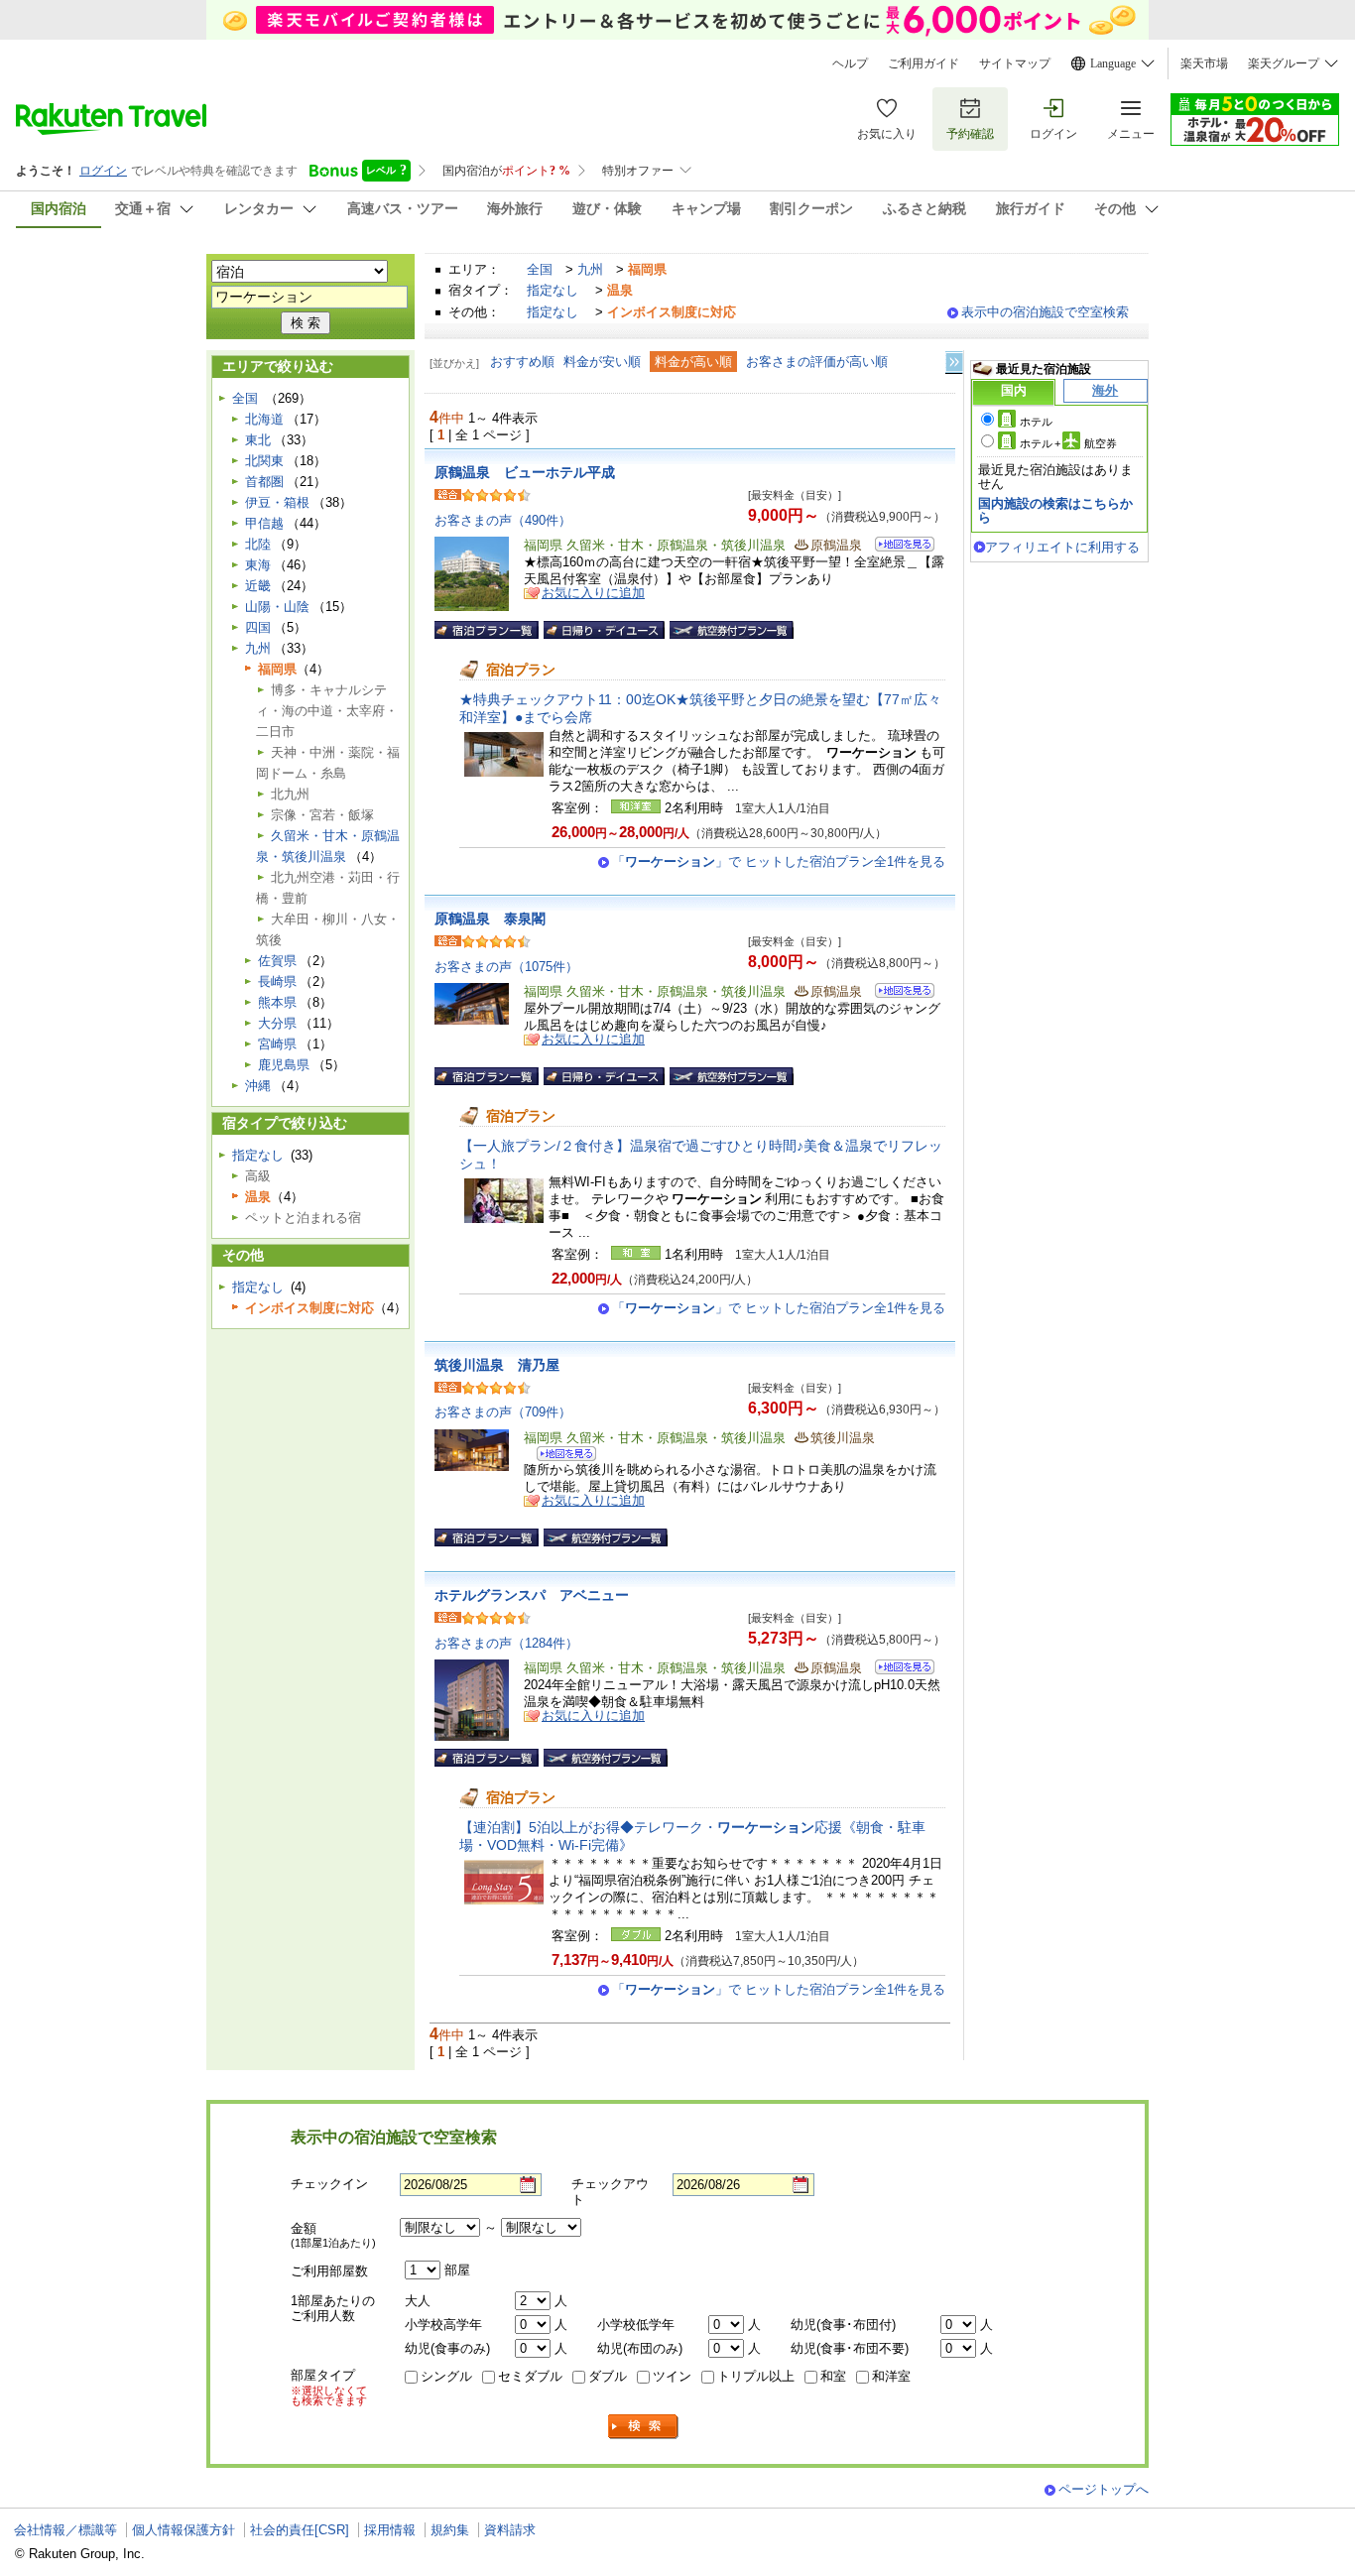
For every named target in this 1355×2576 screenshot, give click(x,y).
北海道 (264, 419)
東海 (258, 565)
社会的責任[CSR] (300, 2530)
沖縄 (258, 1086)
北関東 (264, 461)
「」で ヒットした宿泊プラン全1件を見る (779, 861)
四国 (258, 627)
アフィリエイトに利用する (1062, 547)
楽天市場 (1204, 63)
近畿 (258, 586)
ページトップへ (1104, 2489)
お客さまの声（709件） (503, 1412)
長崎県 (277, 981)
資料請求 (510, 2530)
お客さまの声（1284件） (506, 1643)
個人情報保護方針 (184, 2530)
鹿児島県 (284, 1065)
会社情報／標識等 (65, 2530)
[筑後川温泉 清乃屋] (560, 1457)
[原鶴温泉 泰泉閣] (898, 993)
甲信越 (264, 523)
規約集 (450, 2530)
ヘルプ (850, 63)
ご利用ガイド (924, 63)
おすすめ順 (522, 362)
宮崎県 (277, 1044)
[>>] (955, 363)
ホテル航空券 (1068, 443)
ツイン (672, 2376)
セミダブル (530, 2376)
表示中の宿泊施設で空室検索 (1045, 312)
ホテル (1036, 422)
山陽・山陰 (277, 607)
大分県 (277, 1023)
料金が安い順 (602, 362)
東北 (258, 440)
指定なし (553, 290)
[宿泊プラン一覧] (487, 630)
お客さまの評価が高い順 (817, 362)
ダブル (608, 2376)
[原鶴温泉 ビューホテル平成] (898, 547)
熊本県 (277, 1002)
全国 (540, 269)
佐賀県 (277, 961)
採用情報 (390, 2530)
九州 (590, 269)
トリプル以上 (756, 2376)
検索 (644, 2427)
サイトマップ (1015, 63)
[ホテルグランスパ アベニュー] (898, 1670)
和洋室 (891, 2376)
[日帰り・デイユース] (604, 630)
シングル (446, 2376)
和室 (833, 2376)
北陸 (258, 544)
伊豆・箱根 (277, 502)
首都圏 (264, 482)
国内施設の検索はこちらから (1055, 510)
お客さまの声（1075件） (506, 967)
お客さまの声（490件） (503, 520)
